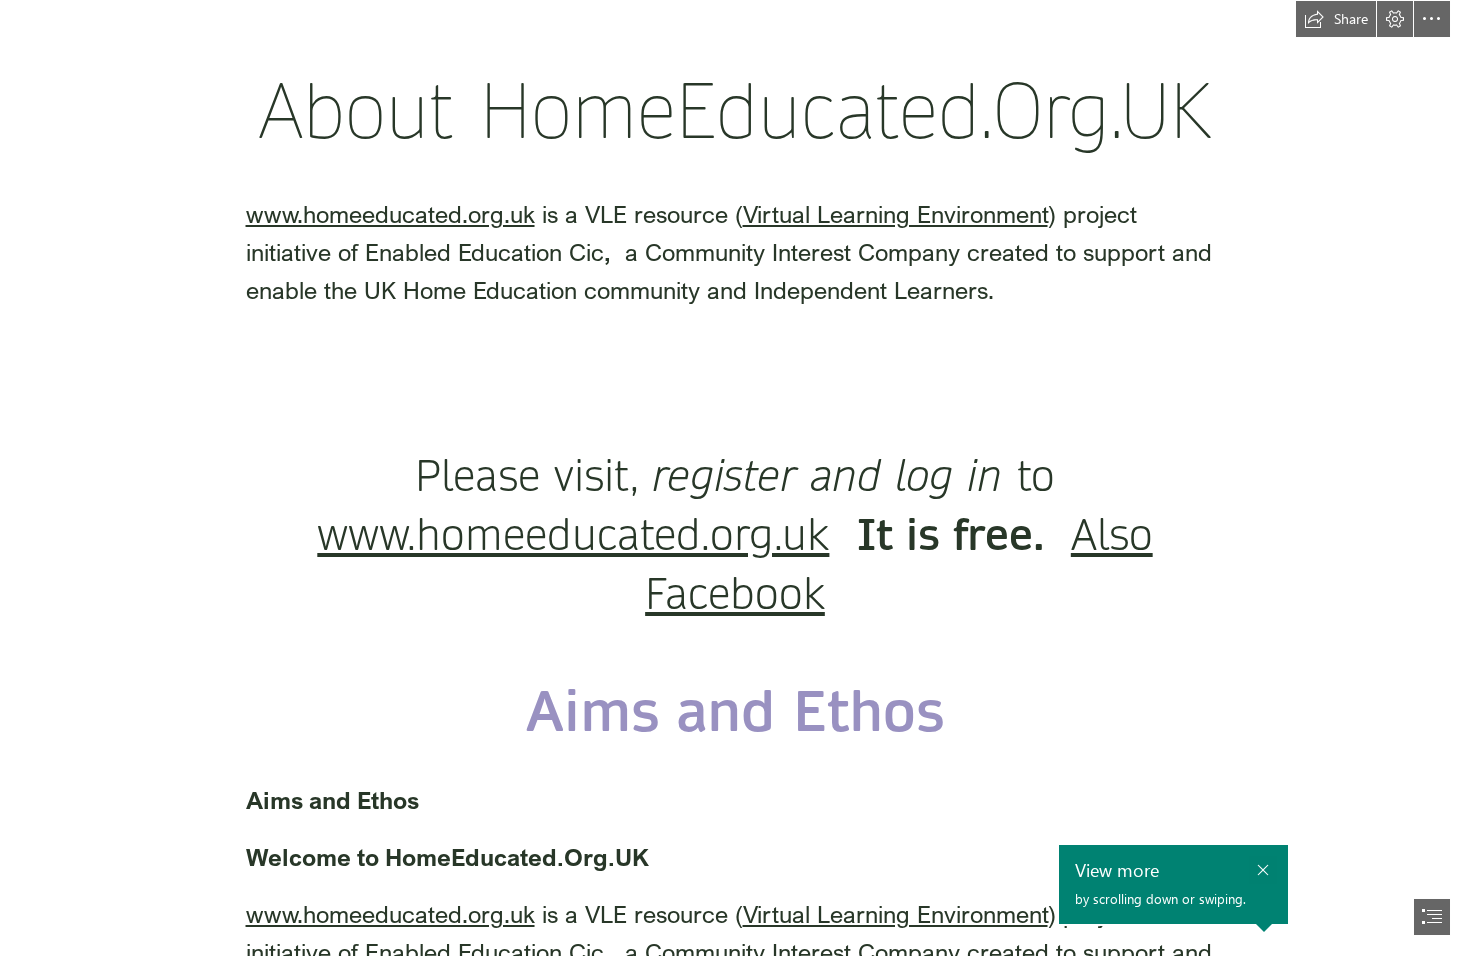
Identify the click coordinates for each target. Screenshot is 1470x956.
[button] (1336, 19)
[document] (735, 478)
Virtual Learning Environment (895, 213)
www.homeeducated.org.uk (390, 213)
